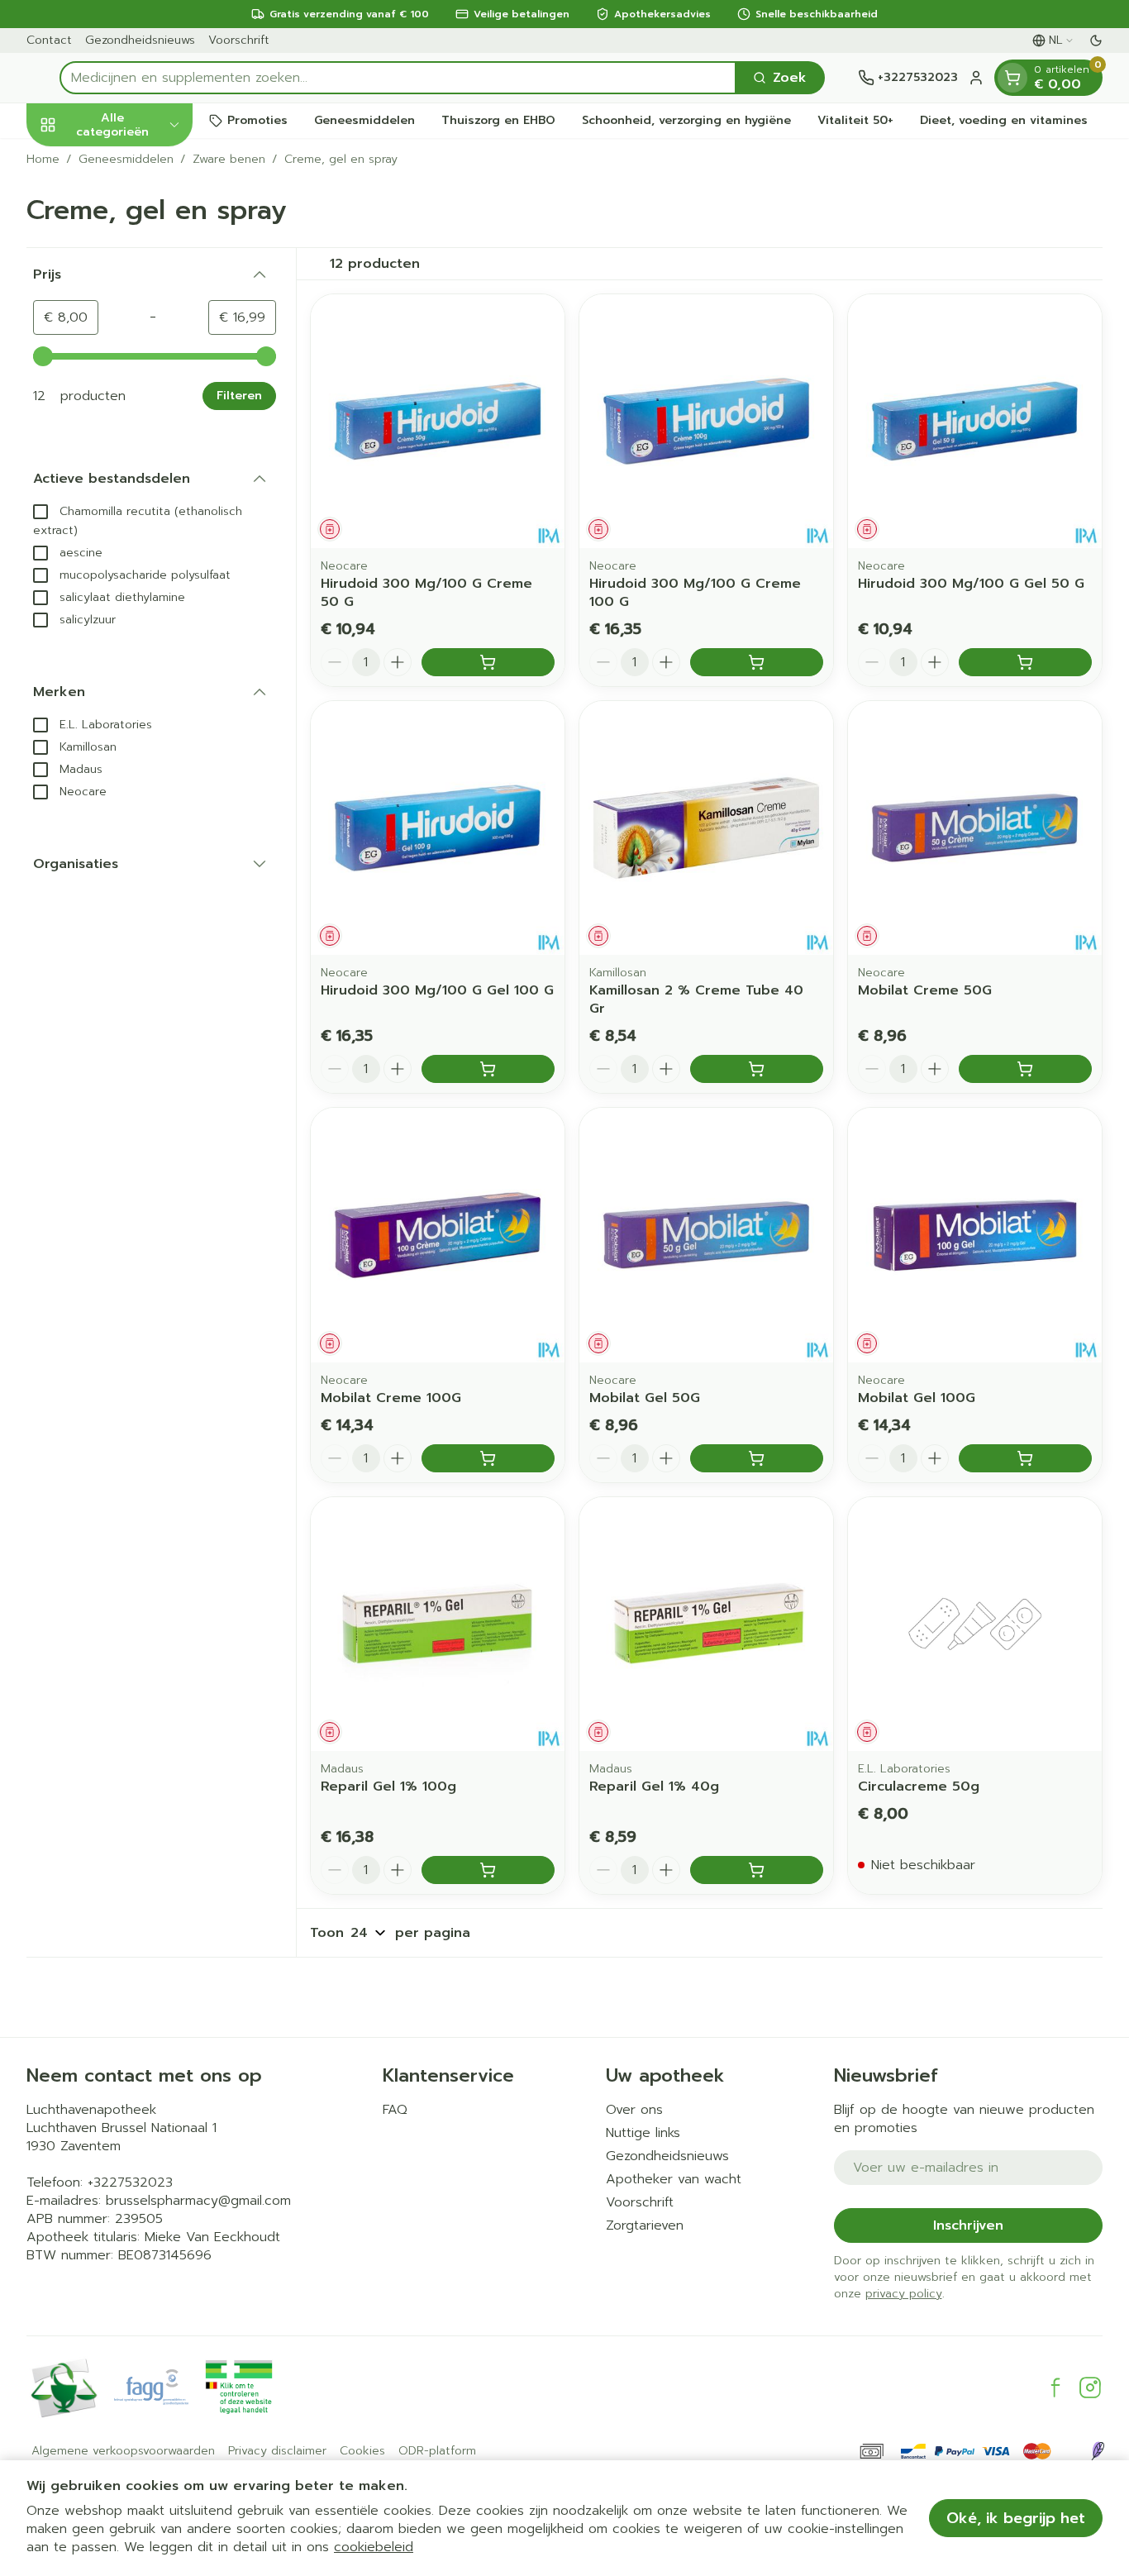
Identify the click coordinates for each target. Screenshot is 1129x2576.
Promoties (257, 120)
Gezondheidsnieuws (140, 40)
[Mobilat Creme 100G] (438, 1235)
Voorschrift (239, 40)
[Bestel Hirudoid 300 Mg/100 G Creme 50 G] (488, 662)
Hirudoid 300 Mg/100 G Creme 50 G (426, 593)
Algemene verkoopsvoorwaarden (123, 2451)
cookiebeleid (374, 2547)
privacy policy (904, 2294)
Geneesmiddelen (364, 120)
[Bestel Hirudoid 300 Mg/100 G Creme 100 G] (757, 662)
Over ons (634, 2110)
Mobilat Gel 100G (917, 1398)
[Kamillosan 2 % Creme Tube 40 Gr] (706, 828)
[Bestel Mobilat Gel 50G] (757, 1458)
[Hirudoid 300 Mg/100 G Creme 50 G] (438, 421)
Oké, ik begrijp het (1016, 2518)
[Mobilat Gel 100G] (975, 1235)
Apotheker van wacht (674, 2179)
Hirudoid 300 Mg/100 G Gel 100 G (437, 990)
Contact (49, 40)
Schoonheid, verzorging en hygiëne (686, 120)
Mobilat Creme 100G (391, 1398)
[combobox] (398, 78)
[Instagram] (1090, 2388)
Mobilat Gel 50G (645, 1398)
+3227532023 (130, 2182)
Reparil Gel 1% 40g (654, 1787)
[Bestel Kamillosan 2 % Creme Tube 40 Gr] (757, 1069)
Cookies (362, 2451)
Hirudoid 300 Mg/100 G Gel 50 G (971, 584)
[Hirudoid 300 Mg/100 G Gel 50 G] (975, 421)
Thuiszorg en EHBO (498, 120)
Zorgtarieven (645, 2225)
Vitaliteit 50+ (855, 120)
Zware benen (229, 160)
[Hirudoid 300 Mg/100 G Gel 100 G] (438, 828)
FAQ (395, 2110)
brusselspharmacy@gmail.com (198, 2201)
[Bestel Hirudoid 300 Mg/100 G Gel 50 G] (1025, 662)
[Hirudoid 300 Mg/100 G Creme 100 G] (706, 421)
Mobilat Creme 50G (925, 990)
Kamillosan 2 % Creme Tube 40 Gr (696, 999)
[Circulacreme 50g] (975, 1624)
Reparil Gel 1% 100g (388, 1787)
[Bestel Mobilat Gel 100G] (1025, 1458)
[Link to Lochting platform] (1098, 2451)
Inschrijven (968, 2225)
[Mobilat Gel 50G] (706, 1235)
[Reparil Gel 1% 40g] (706, 1624)
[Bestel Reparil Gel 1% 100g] (488, 1870)
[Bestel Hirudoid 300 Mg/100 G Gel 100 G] (488, 1069)
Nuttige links (643, 2133)
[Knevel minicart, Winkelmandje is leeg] (1012, 78)
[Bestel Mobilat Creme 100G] (488, 1458)
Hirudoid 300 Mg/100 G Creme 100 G (695, 593)
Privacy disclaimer (277, 2451)
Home (43, 160)
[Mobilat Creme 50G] (975, 828)
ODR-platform (437, 2451)
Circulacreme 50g (919, 1787)
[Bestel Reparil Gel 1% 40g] (757, 1870)
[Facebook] (1055, 2388)
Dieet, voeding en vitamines (1004, 120)
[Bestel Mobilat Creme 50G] (1025, 1069)
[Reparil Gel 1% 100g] (438, 1624)
